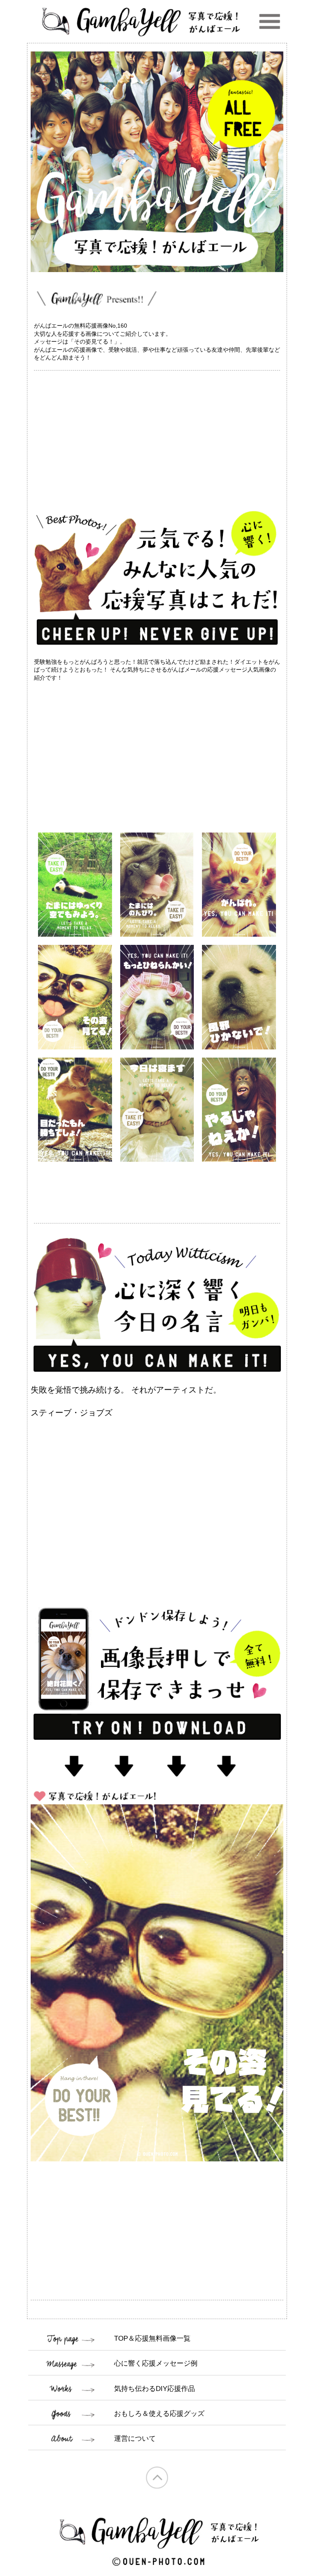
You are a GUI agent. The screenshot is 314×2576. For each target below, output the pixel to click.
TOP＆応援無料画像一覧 (152, 2338)
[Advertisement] (157, 438)
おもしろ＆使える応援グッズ (159, 2414)
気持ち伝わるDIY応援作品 (155, 2389)
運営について (135, 2439)
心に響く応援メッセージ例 (156, 2363)
